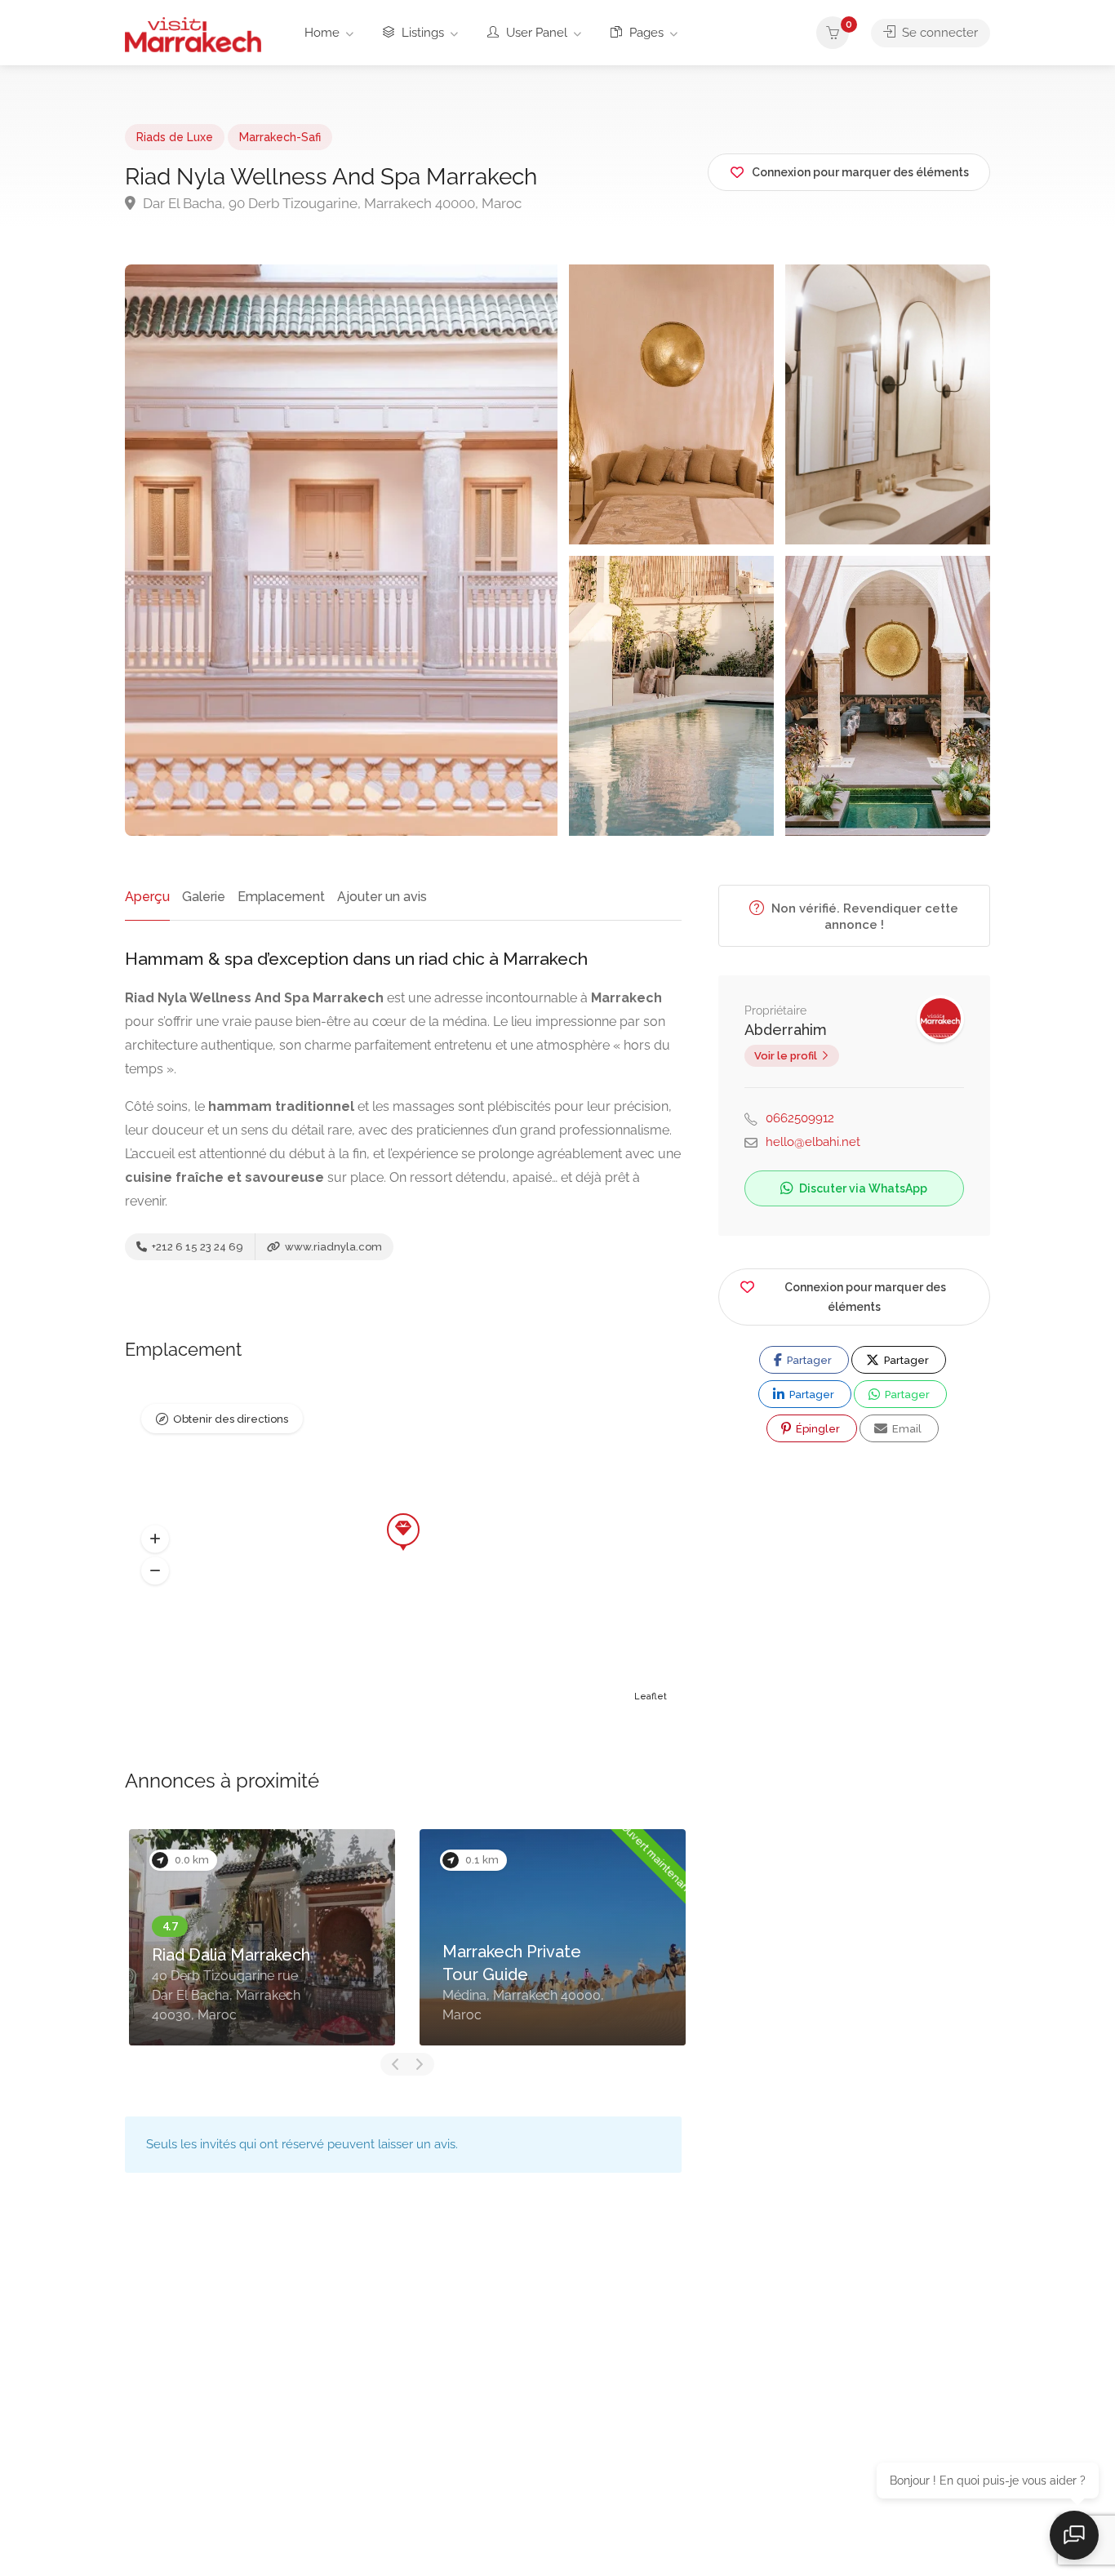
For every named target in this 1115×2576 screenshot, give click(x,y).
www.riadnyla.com (332, 1247)
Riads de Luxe (175, 137)
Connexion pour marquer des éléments (865, 1297)
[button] (155, 1539)
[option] (262, 1937)
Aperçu (147, 897)
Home (322, 33)
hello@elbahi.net (813, 1142)
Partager (808, 1360)
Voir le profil (786, 1056)
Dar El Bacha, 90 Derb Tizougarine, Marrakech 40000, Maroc (331, 203)
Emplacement (281, 897)
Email (906, 1429)
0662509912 (800, 1118)
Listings (421, 33)
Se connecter (938, 33)
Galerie (204, 897)
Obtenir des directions (231, 1419)
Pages (645, 33)
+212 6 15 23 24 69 (196, 1247)
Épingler (817, 1429)
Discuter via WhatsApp (862, 1188)
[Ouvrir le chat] (1074, 2535)
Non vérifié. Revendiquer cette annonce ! (863, 917)
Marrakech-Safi (280, 137)
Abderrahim (786, 1030)
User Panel (535, 33)
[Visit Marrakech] (193, 34)
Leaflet (651, 1697)
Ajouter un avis (382, 897)
